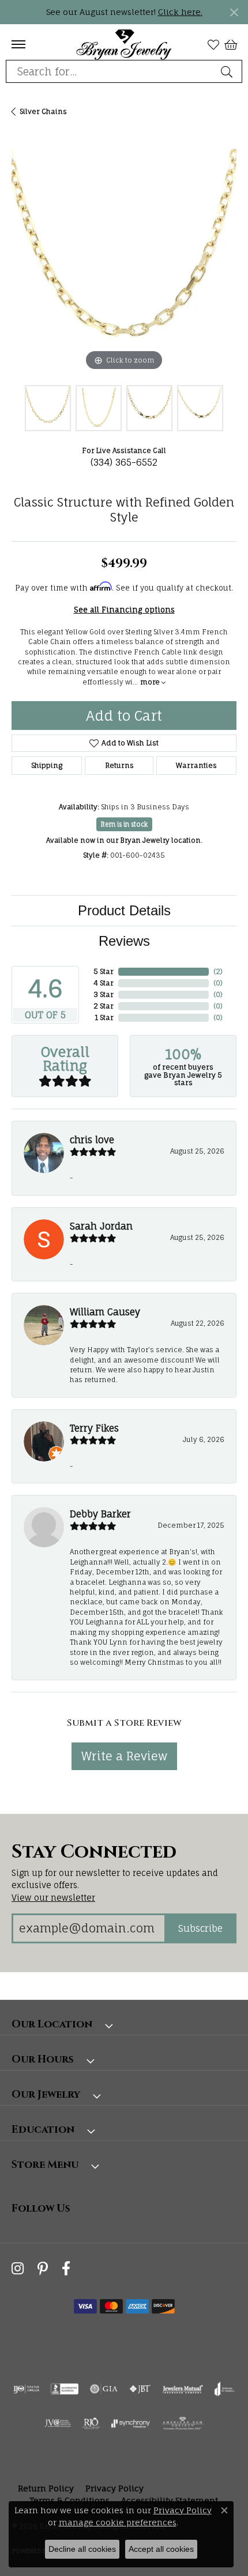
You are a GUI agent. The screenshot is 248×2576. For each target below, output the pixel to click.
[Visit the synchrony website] (130, 2423)
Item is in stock (124, 824)
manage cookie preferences (118, 2522)
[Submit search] (228, 71)
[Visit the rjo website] (91, 2423)
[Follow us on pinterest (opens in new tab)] (43, 2269)
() (218, 971)
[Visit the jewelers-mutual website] (183, 2389)
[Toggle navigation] (18, 44)
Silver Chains (43, 111)
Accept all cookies (161, 2549)
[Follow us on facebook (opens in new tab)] (66, 2269)
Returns (119, 765)
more (151, 682)
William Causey (105, 1312)
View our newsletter (53, 1898)
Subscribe (200, 1928)
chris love (92, 1140)
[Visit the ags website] (183, 2423)
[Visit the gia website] (104, 2389)
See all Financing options (124, 610)
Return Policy (46, 2488)
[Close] (234, 12)
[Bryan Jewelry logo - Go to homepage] (124, 44)
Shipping (47, 765)
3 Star (104, 994)
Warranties (196, 765)
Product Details (124, 910)
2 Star (104, 1006)
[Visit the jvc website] (58, 2423)
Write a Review (124, 1756)
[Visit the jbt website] (140, 2389)
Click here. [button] (180, 12)
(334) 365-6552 (124, 462)
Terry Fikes (94, 1428)
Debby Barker (100, 1514)
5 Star (104, 971)
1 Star (104, 1017)
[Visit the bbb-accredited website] (65, 2389)
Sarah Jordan (101, 1226)
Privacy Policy (114, 2488)
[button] (213, 44)
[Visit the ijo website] (26, 2389)
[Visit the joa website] (225, 2389)
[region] (124, 261)
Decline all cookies (82, 2549)
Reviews (124, 941)
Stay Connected (94, 1852)
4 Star (104, 983)
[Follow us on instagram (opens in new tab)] (18, 2269)
